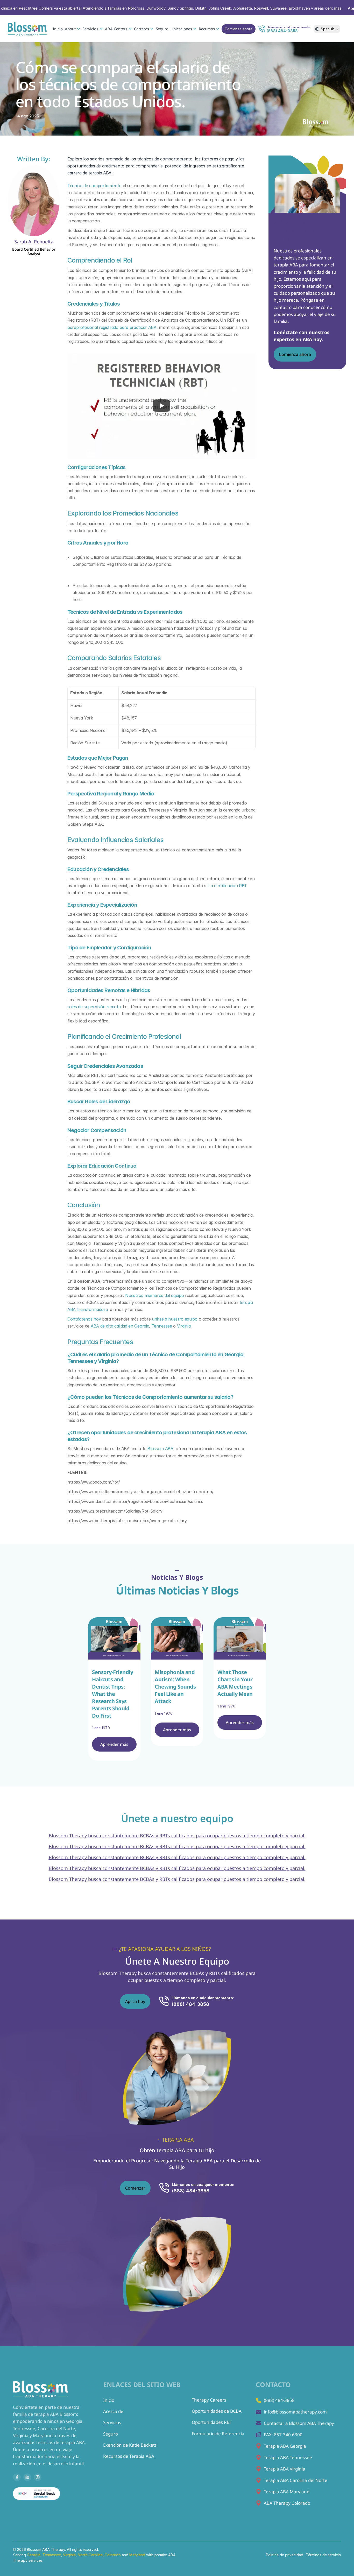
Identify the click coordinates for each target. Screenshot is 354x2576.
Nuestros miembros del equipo (154, 1295)
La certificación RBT (228, 886)
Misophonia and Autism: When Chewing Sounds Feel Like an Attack (176, 1687)
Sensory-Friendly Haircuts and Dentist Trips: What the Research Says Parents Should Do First (113, 1694)
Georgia (34, 2555)
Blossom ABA (160, 1449)
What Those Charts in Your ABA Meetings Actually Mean (236, 1683)
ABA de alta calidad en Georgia (120, 1326)
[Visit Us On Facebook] (17, 2477)
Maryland (138, 2555)
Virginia (184, 1326)
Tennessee (162, 1326)
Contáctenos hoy (84, 1319)
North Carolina (90, 2555)
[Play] (161, 406)
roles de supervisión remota (94, 1007)
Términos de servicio (323, 2555)
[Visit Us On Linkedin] (27, 2477)
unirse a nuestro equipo (175, 1319)
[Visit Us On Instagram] (38, 2477)
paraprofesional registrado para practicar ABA (112, 327)
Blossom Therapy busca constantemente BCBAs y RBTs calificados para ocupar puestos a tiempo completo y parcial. (177, 1836)
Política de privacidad (285, 2555)
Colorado (113, 2555)
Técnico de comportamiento (94, 186)
